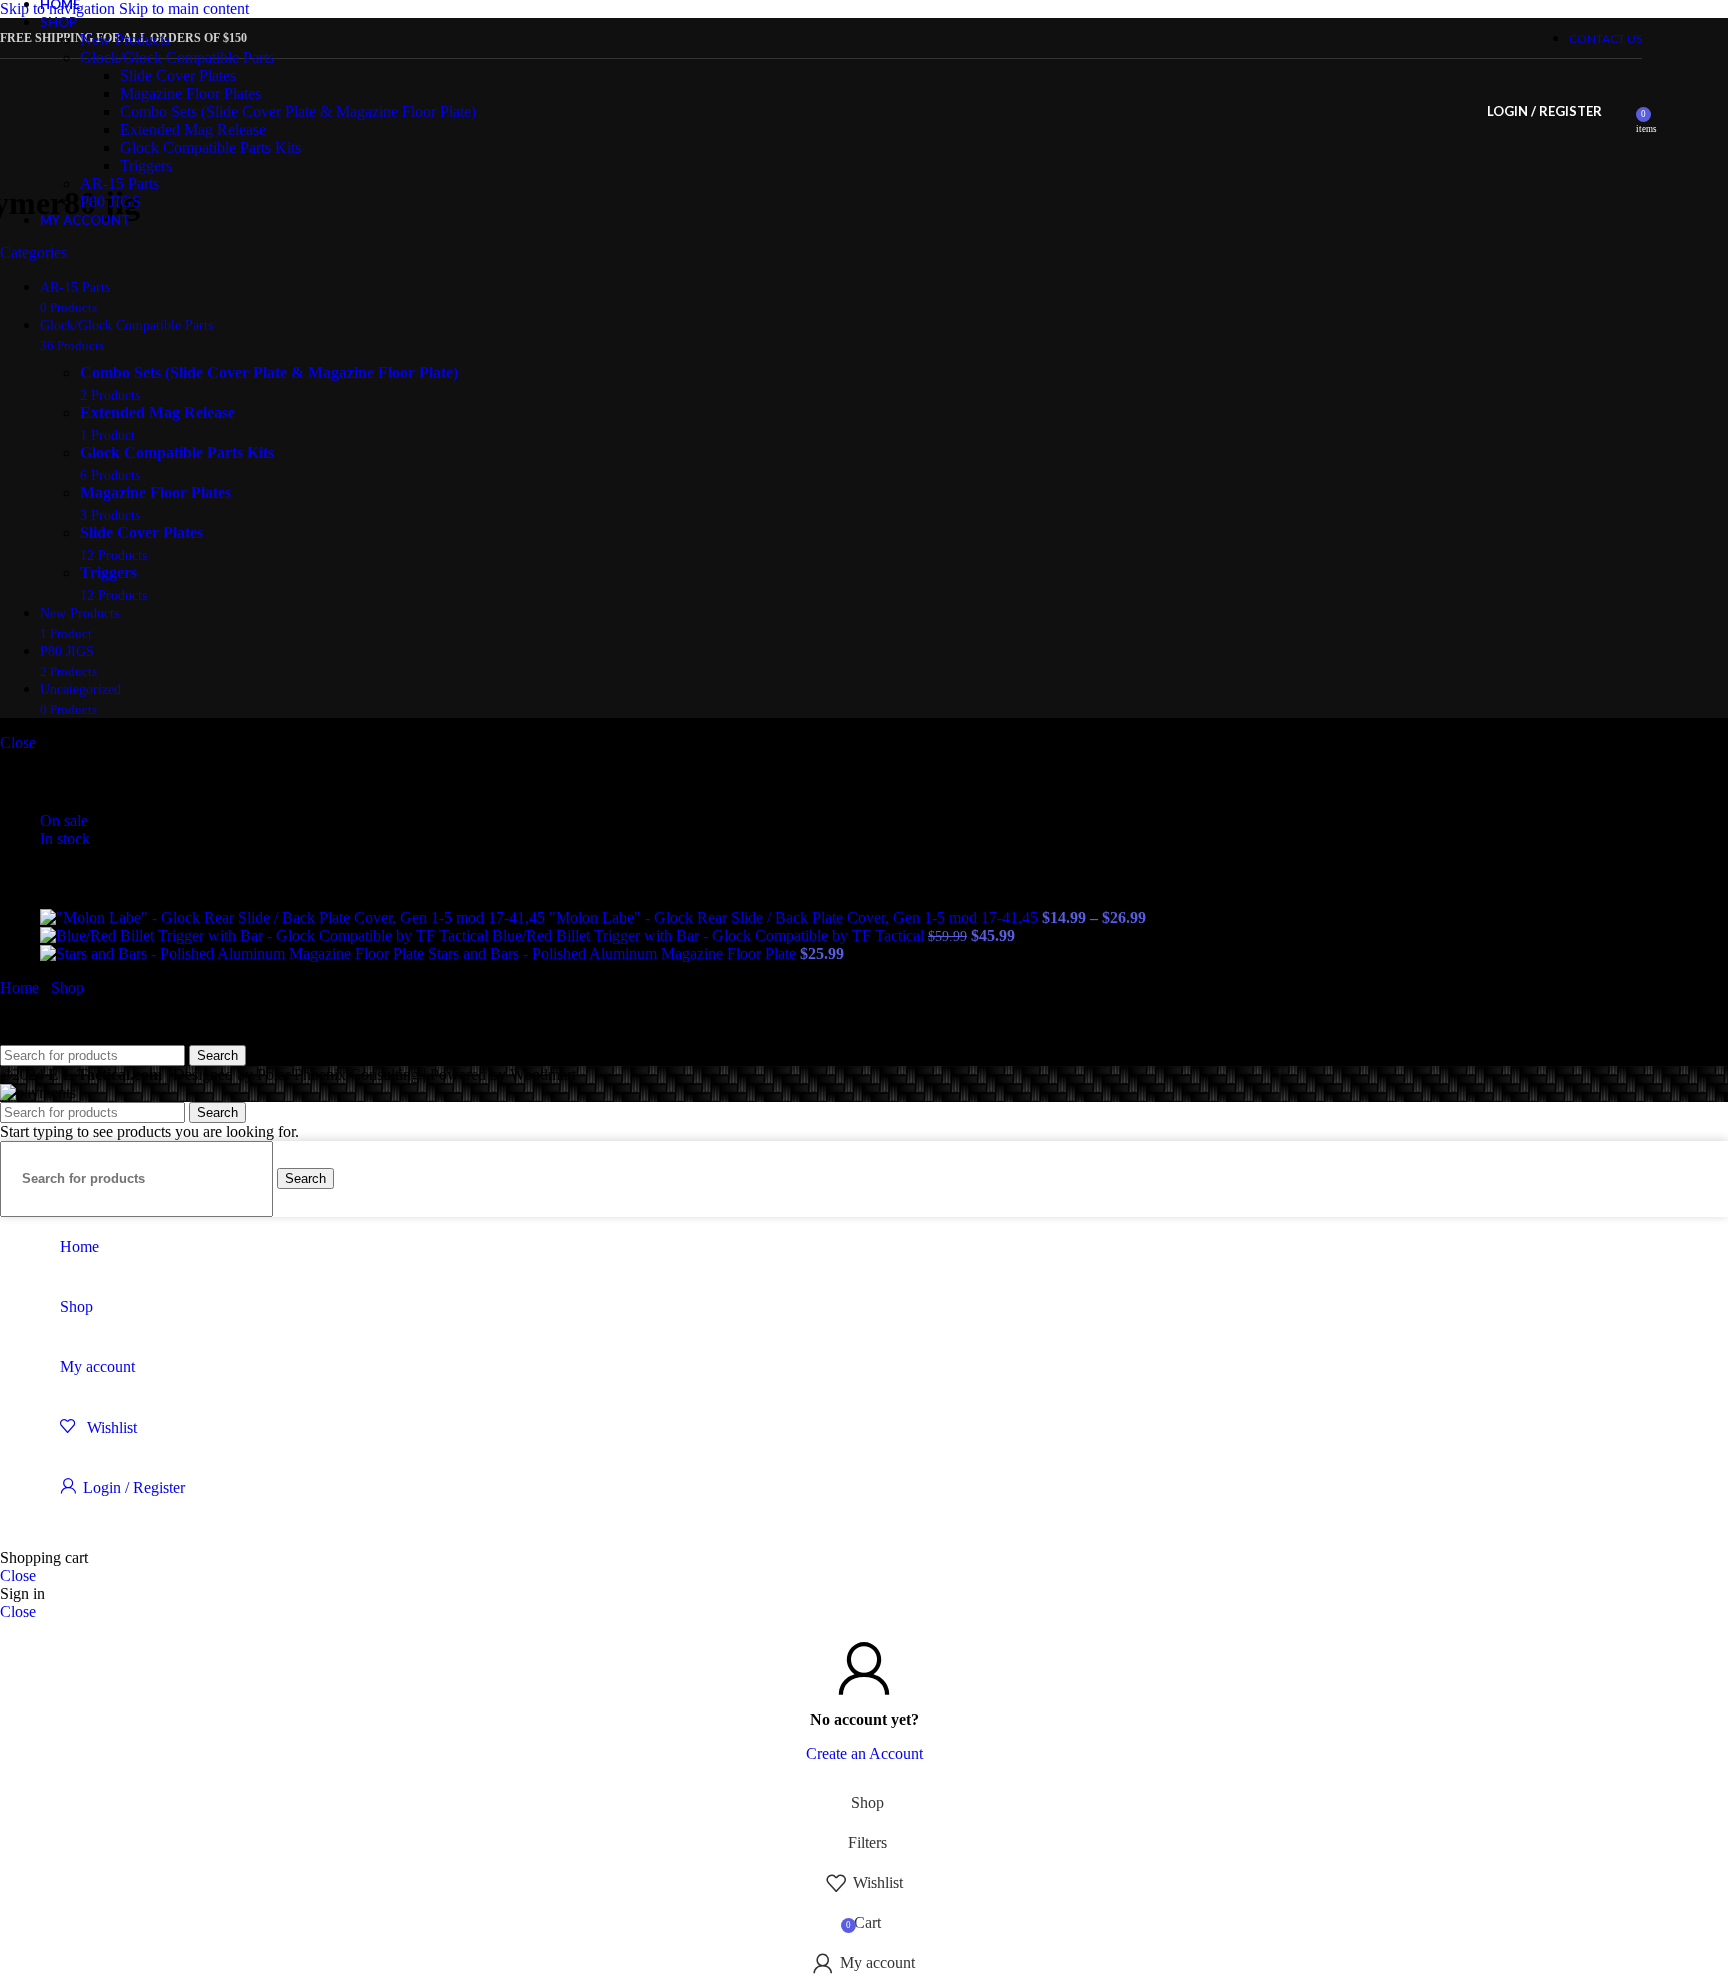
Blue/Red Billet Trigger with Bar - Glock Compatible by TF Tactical (710, 935)
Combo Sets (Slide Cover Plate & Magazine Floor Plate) (298, 111)
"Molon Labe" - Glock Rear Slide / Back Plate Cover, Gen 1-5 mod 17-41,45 (795, 917)
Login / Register (134, 1487)
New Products (125, 39)
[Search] (1622, 112)
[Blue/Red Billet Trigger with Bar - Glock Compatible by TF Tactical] (266, 935)
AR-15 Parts (119, 183)
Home (21, 987)
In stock (65, 838)
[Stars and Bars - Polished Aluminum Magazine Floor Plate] (234, 953)
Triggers (146, 165)
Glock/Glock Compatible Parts (177, 57)
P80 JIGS (110, 201)
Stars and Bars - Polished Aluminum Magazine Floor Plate (614, 953)
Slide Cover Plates (178, 75)
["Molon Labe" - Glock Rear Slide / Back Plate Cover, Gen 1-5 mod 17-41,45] (294, 917)
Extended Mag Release (193, 129)
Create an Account (864, 1753)
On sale (64, 820)
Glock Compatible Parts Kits (210, 147)
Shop (69, 987)
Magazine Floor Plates (190, 93)
